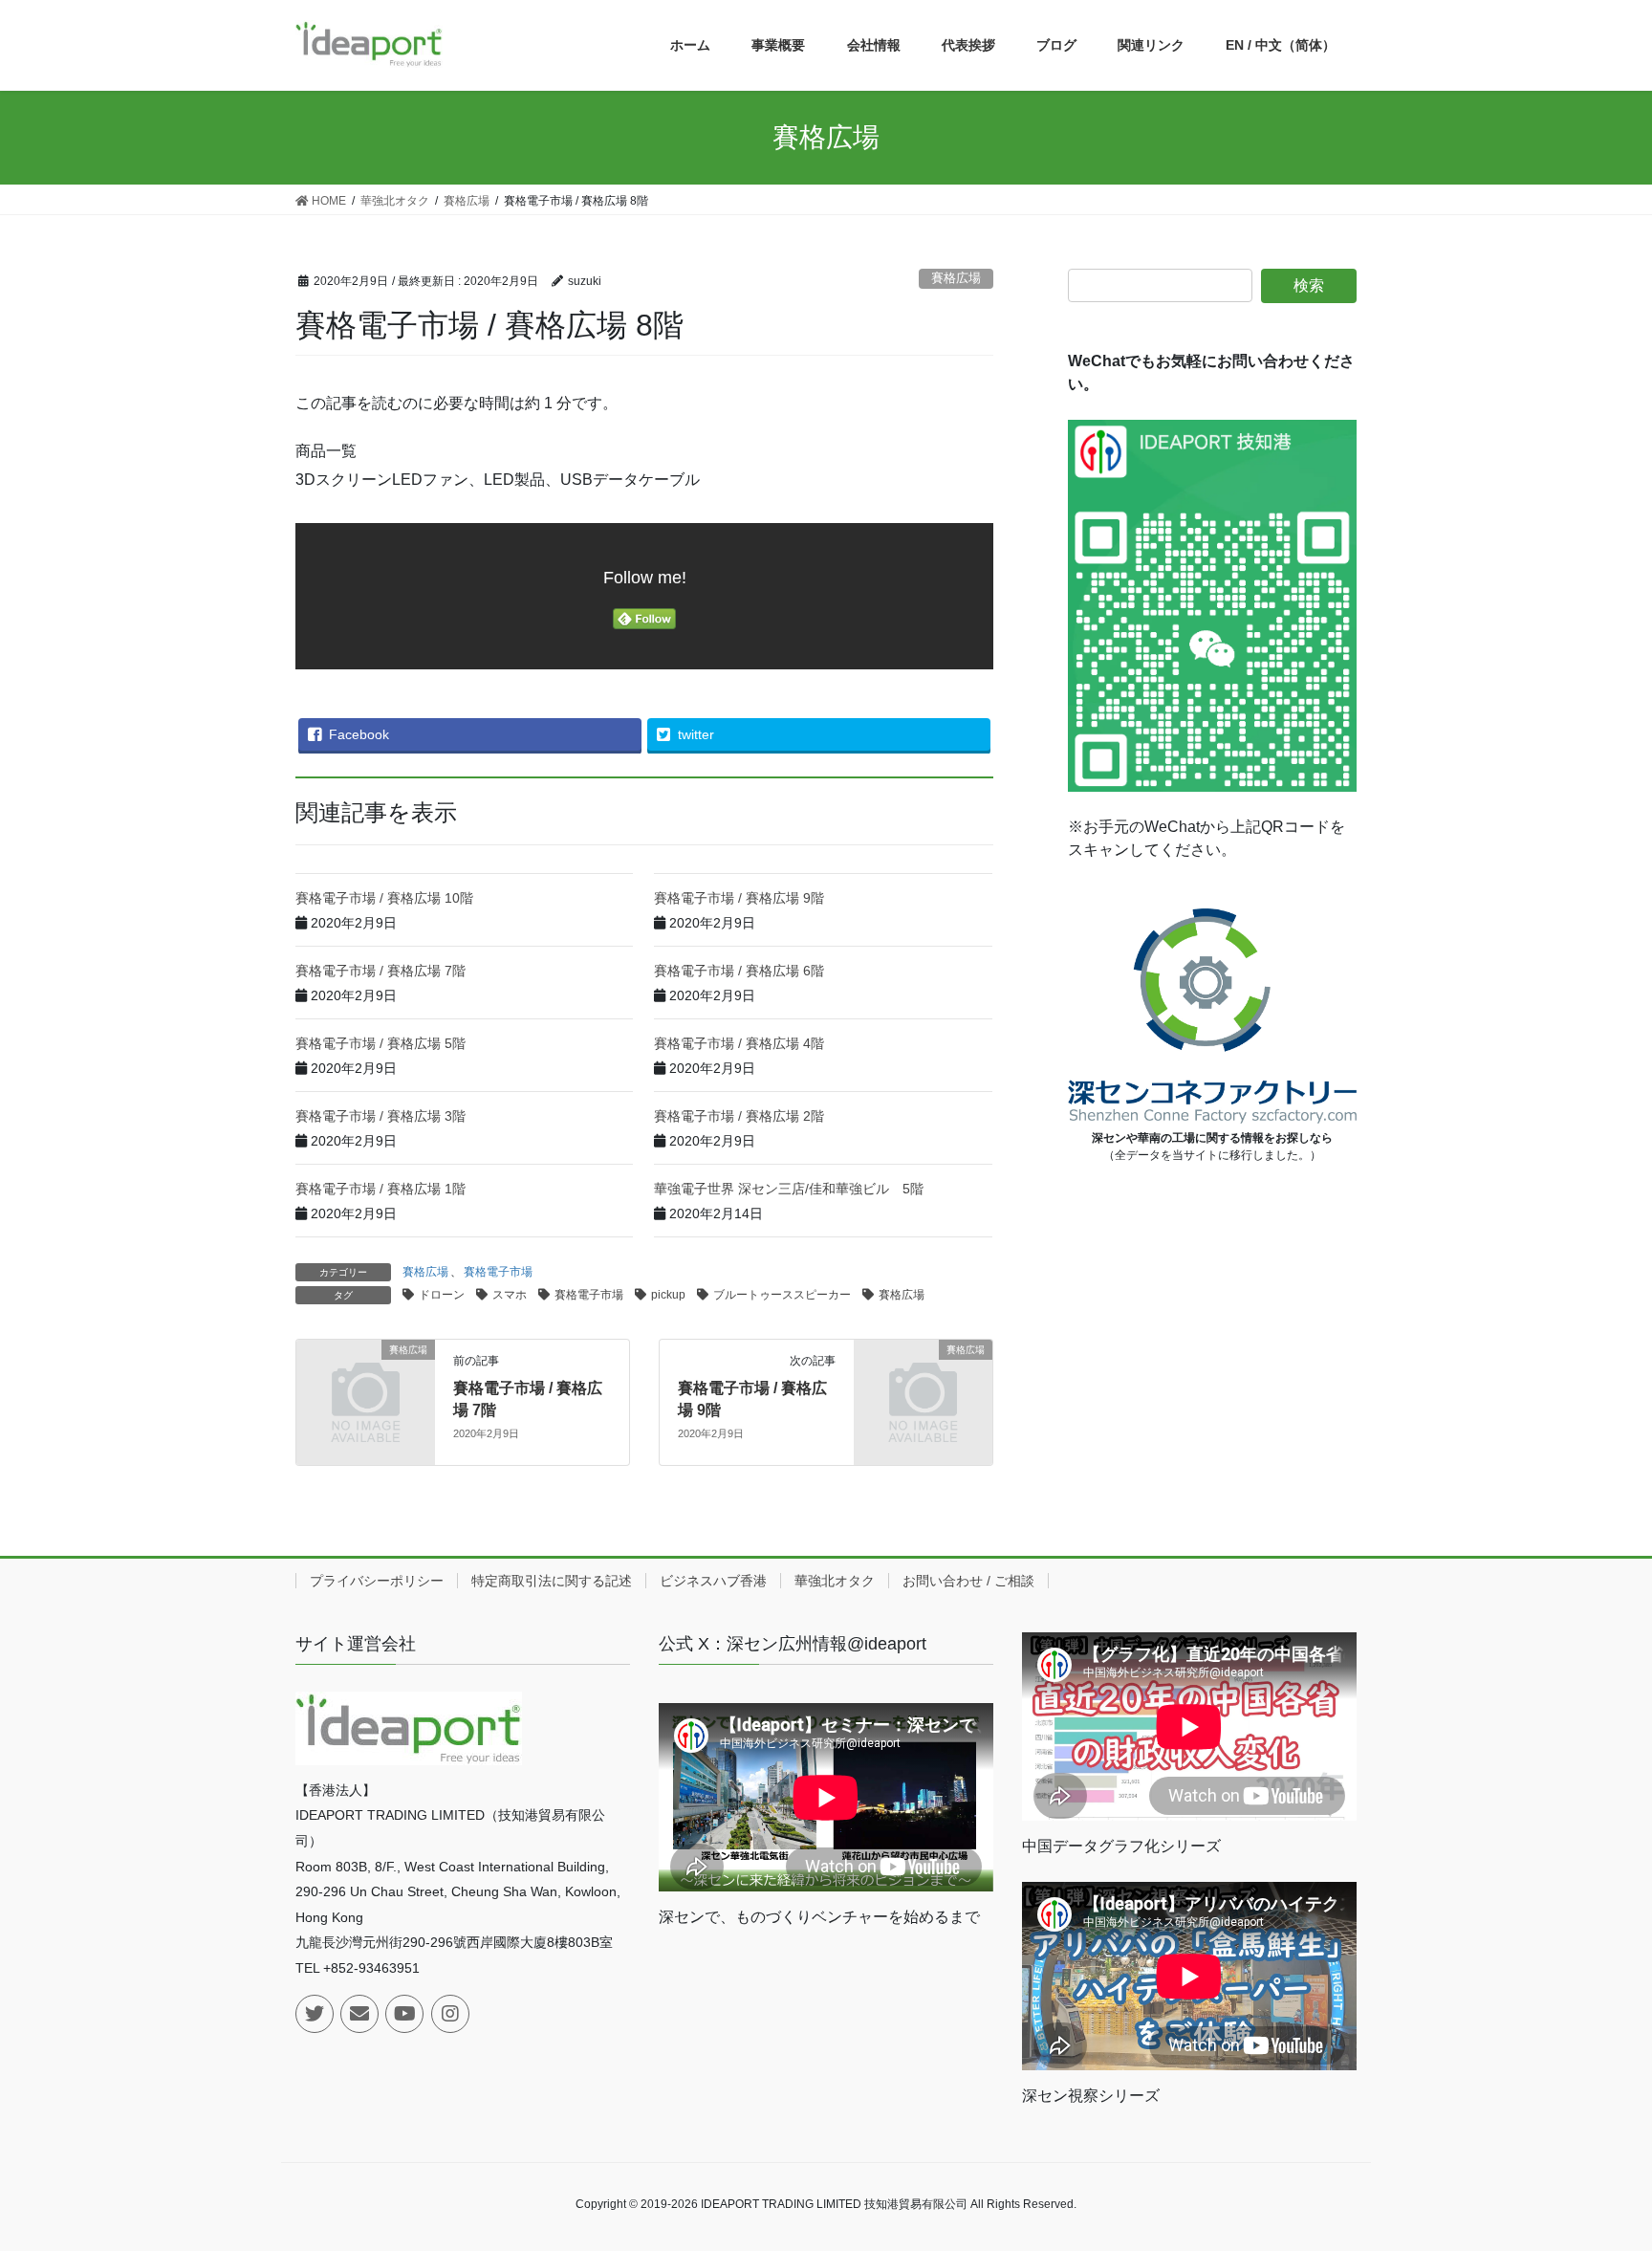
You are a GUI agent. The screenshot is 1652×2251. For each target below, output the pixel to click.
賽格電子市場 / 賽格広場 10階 (384, 898)
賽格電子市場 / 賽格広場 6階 (739, 971)
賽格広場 (956, 278)
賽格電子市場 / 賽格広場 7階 (380, 971)
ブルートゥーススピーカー (782, 1295)
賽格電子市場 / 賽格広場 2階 (739, 1116)
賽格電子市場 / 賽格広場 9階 (739, 898)
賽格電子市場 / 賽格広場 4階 (739, 1043)
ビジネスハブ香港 (713, 1581)
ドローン (442, 1295)
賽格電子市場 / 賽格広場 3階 (380, 1116)
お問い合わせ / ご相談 (968, 1581)
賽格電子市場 (498, 1272)
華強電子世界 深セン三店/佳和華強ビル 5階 (789, 1189)
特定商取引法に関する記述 (552, 1581)
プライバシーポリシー (377, 1581)
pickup (668, 1295)
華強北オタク (835, 1581)
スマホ (510, 1295)
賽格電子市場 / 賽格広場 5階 (380, 1043)
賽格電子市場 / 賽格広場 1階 (380, 1189)
